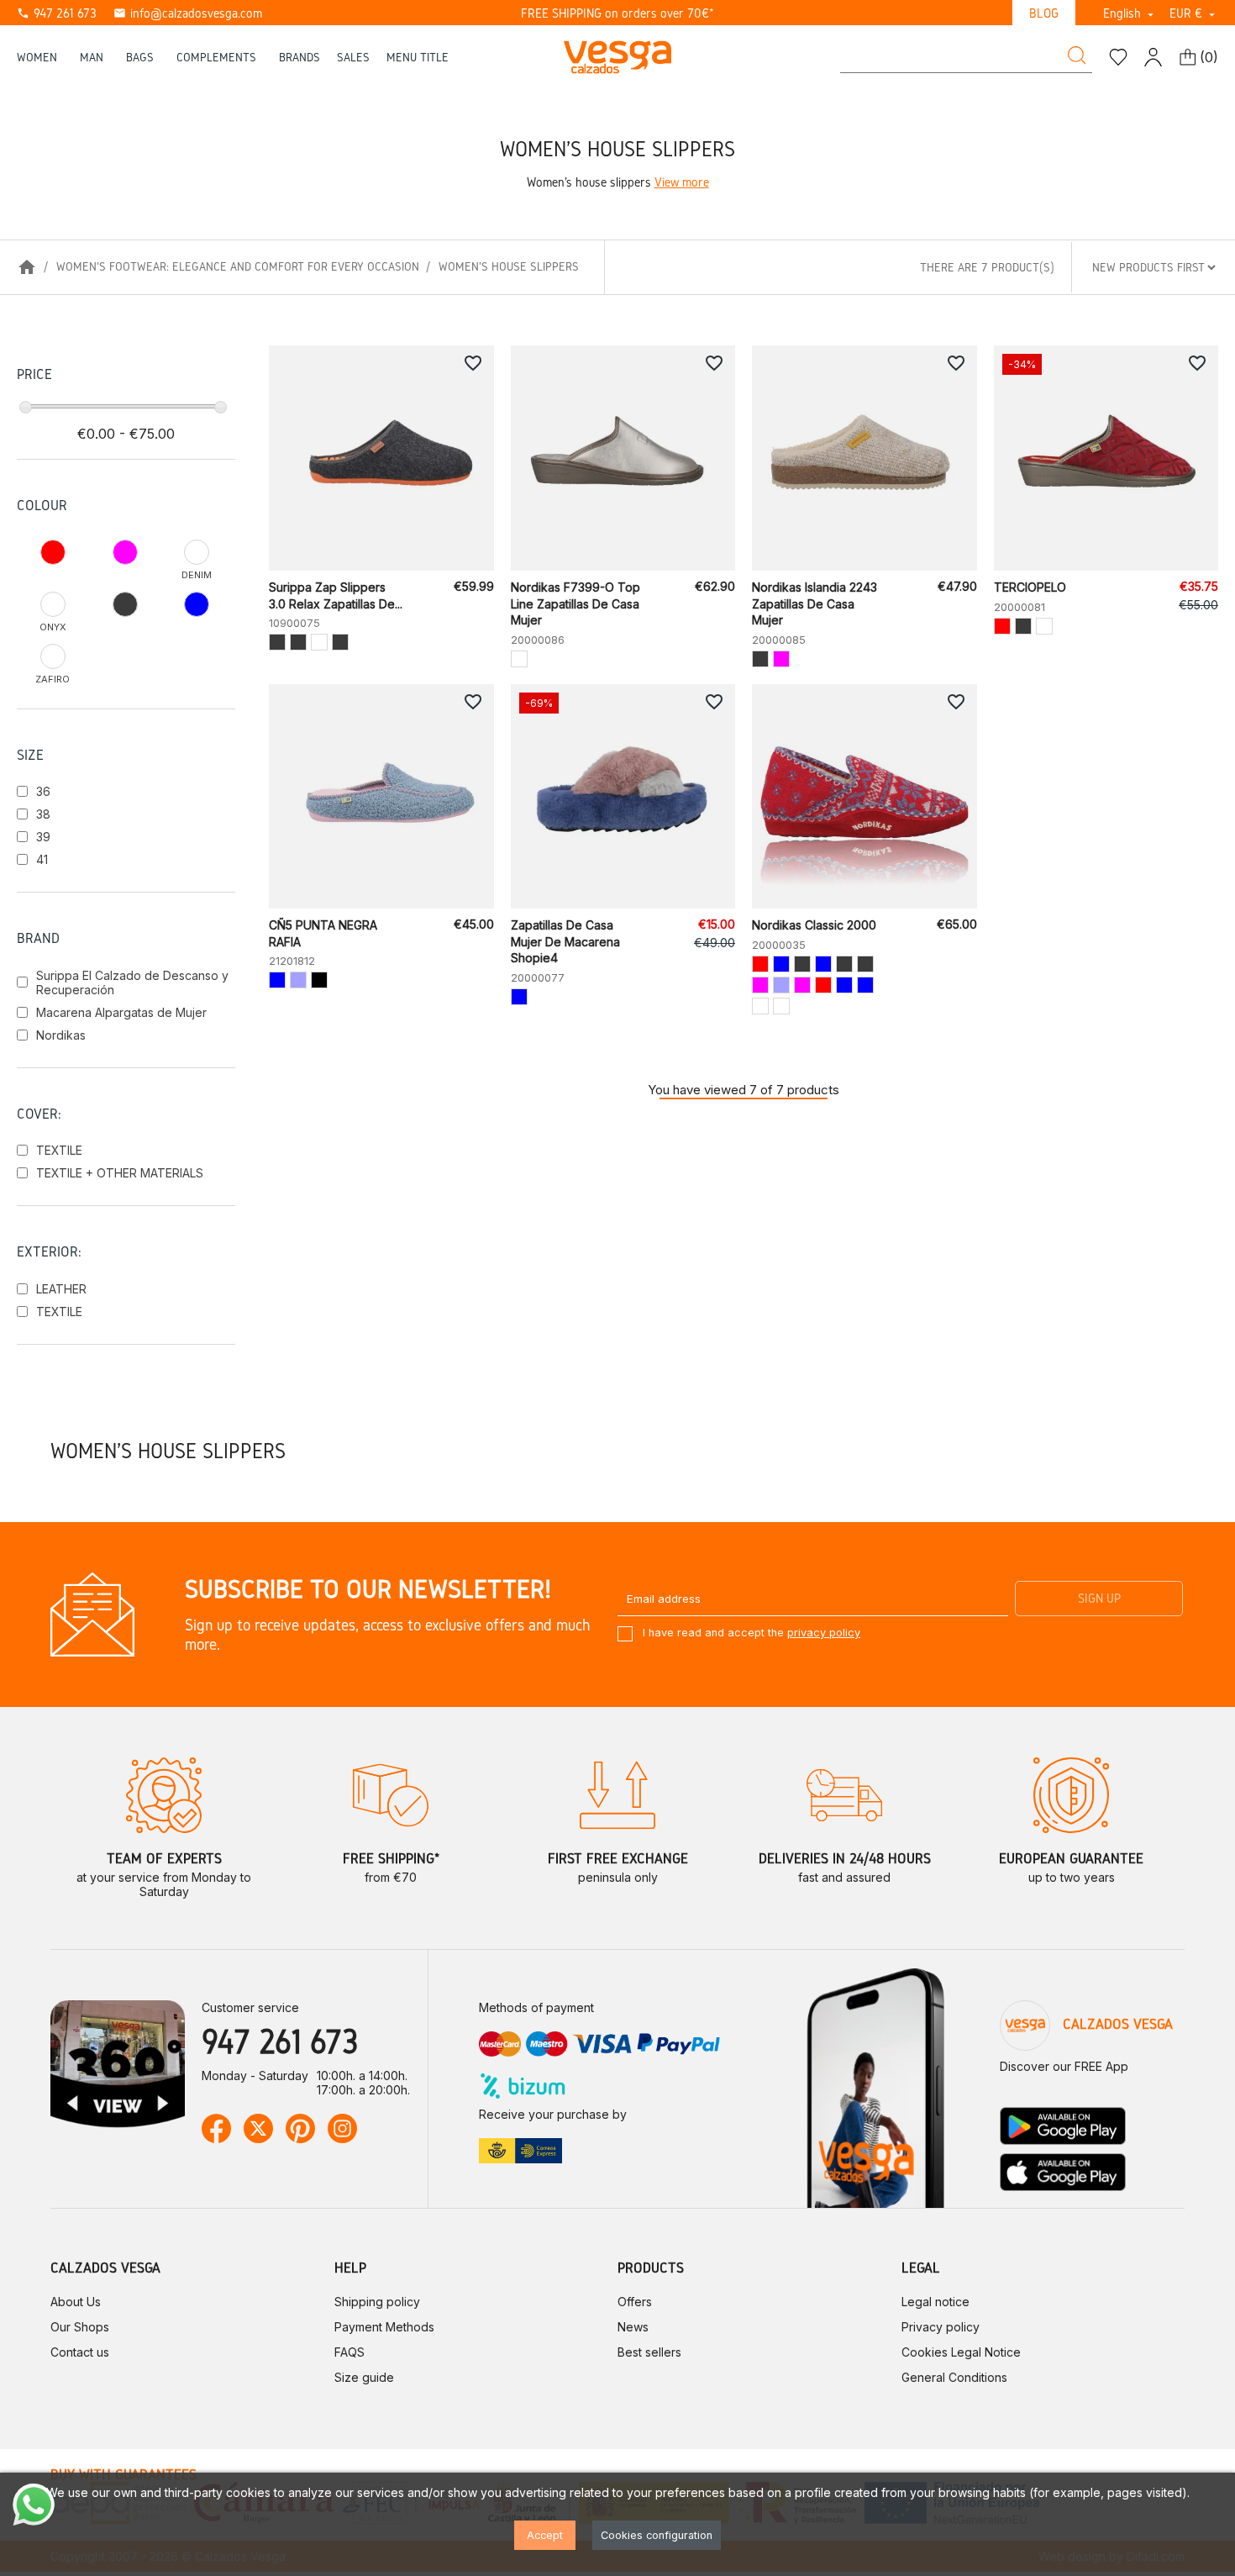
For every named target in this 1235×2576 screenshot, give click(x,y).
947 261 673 (57, 13)
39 (43, 837)
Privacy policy (941, 2327)
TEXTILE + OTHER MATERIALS (120, 1173)
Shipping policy (377, 2302)
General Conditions (954, 2377)
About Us (76, 2302)
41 (42, 859)
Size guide (364, 2377)
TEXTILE (59, 1150)
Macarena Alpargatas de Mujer (121, 1012)
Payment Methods (384, 2327)
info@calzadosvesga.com (188, 13)
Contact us (80, 2352)
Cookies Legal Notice (961, 2352)
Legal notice (935, 2302)
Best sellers (649, 2352)
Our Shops (80, 2327)
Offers (635, 2302)
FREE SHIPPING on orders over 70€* (617, 13)
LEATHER (61, 1289)
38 (43, 814)
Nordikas (61, 1035)
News (633, 2327)
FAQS (349, 2352)
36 (43, 791)
